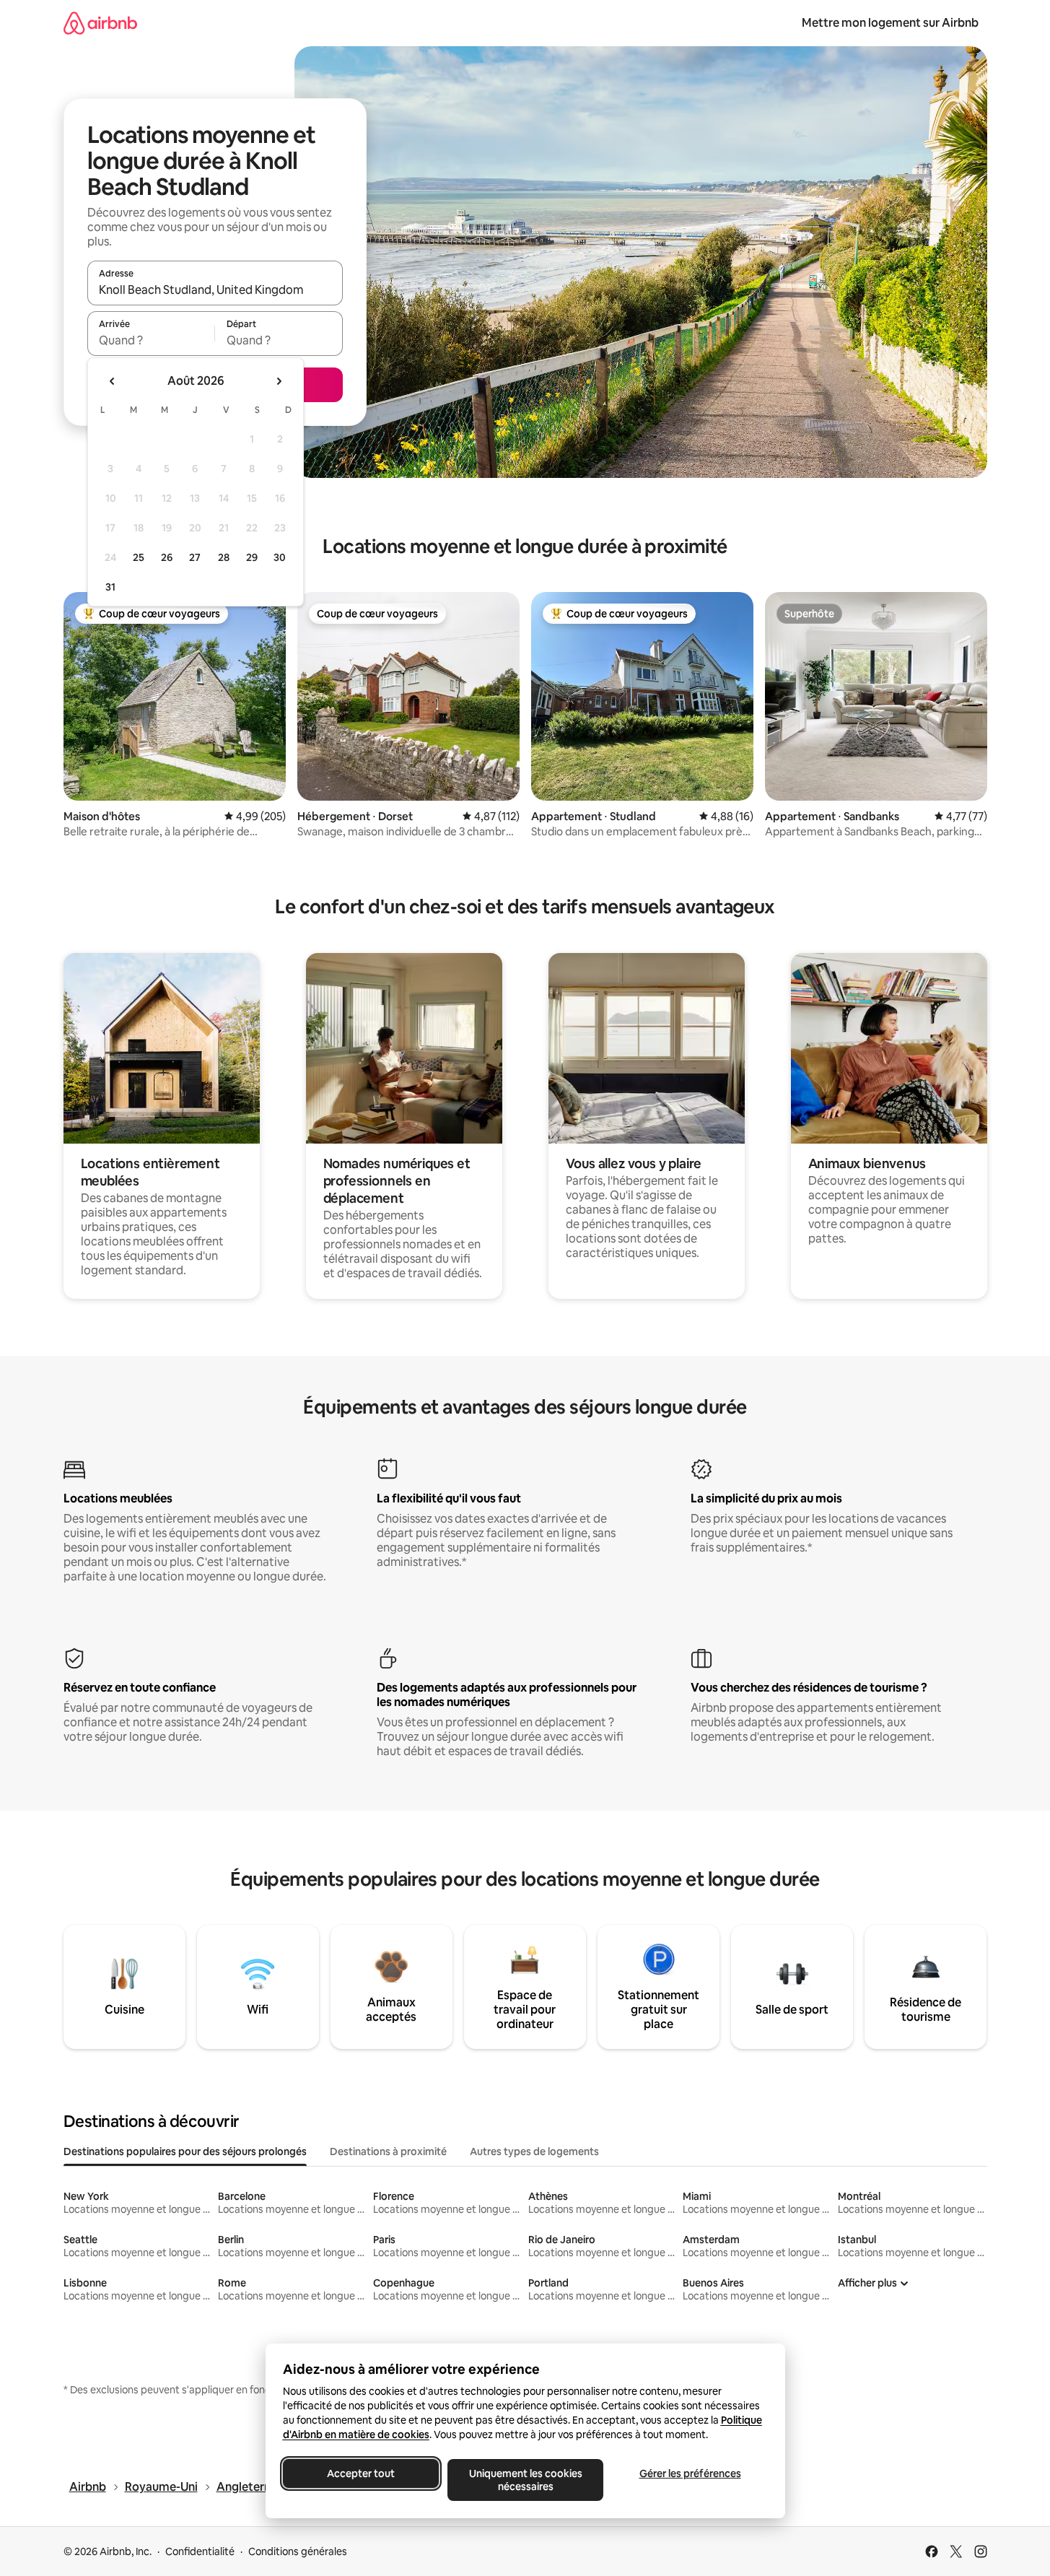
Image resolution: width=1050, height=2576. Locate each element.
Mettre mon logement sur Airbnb (890, 23)
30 (280, 557)
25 (139, 557)
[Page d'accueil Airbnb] (100, 23)
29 (252, 557)
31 (110, 587)
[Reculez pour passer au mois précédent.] (113, 381)
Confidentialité (200, 2551)
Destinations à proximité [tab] (388, 2151)
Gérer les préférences (690, 2473)
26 (167, 557)
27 (195, 557)
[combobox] (215, 290)
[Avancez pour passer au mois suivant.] (279, 381)
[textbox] (151, 340)
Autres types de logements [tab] (534, 2151)
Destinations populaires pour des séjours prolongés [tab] (185, 2151)
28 (224, 557)
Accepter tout (361, 2473)
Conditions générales (298, 2551)
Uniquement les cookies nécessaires (525, 2480)
